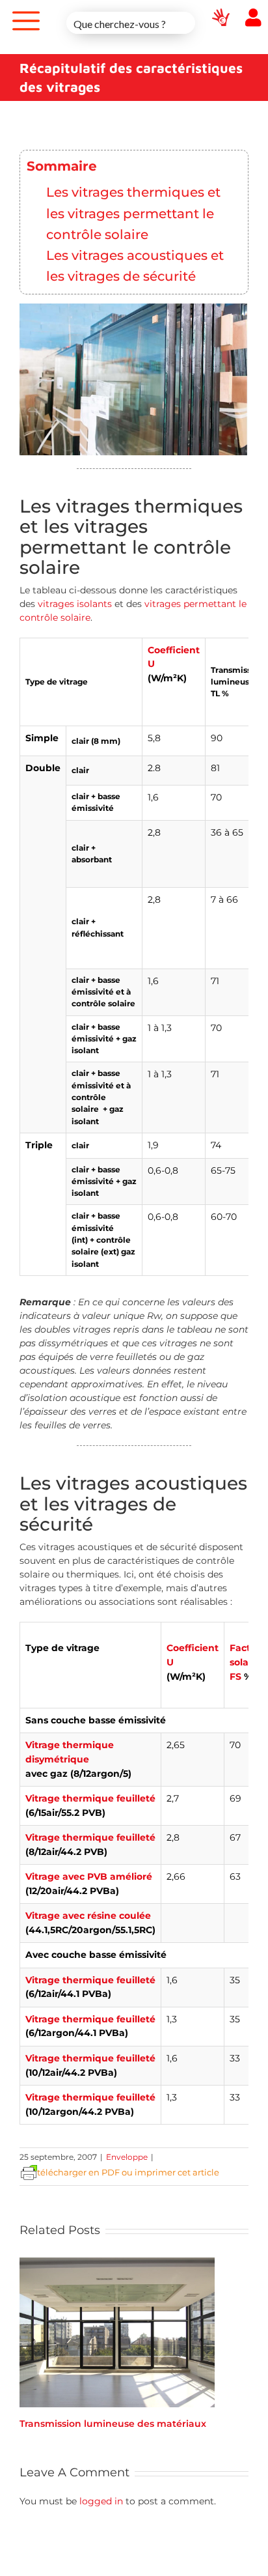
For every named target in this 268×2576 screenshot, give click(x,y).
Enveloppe (127, 2157)
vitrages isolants (76, 604)
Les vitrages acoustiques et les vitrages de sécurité (135, 265)
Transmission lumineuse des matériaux (113, 2424)
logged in (101, 2501)
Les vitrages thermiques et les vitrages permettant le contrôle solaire (133, 213)
